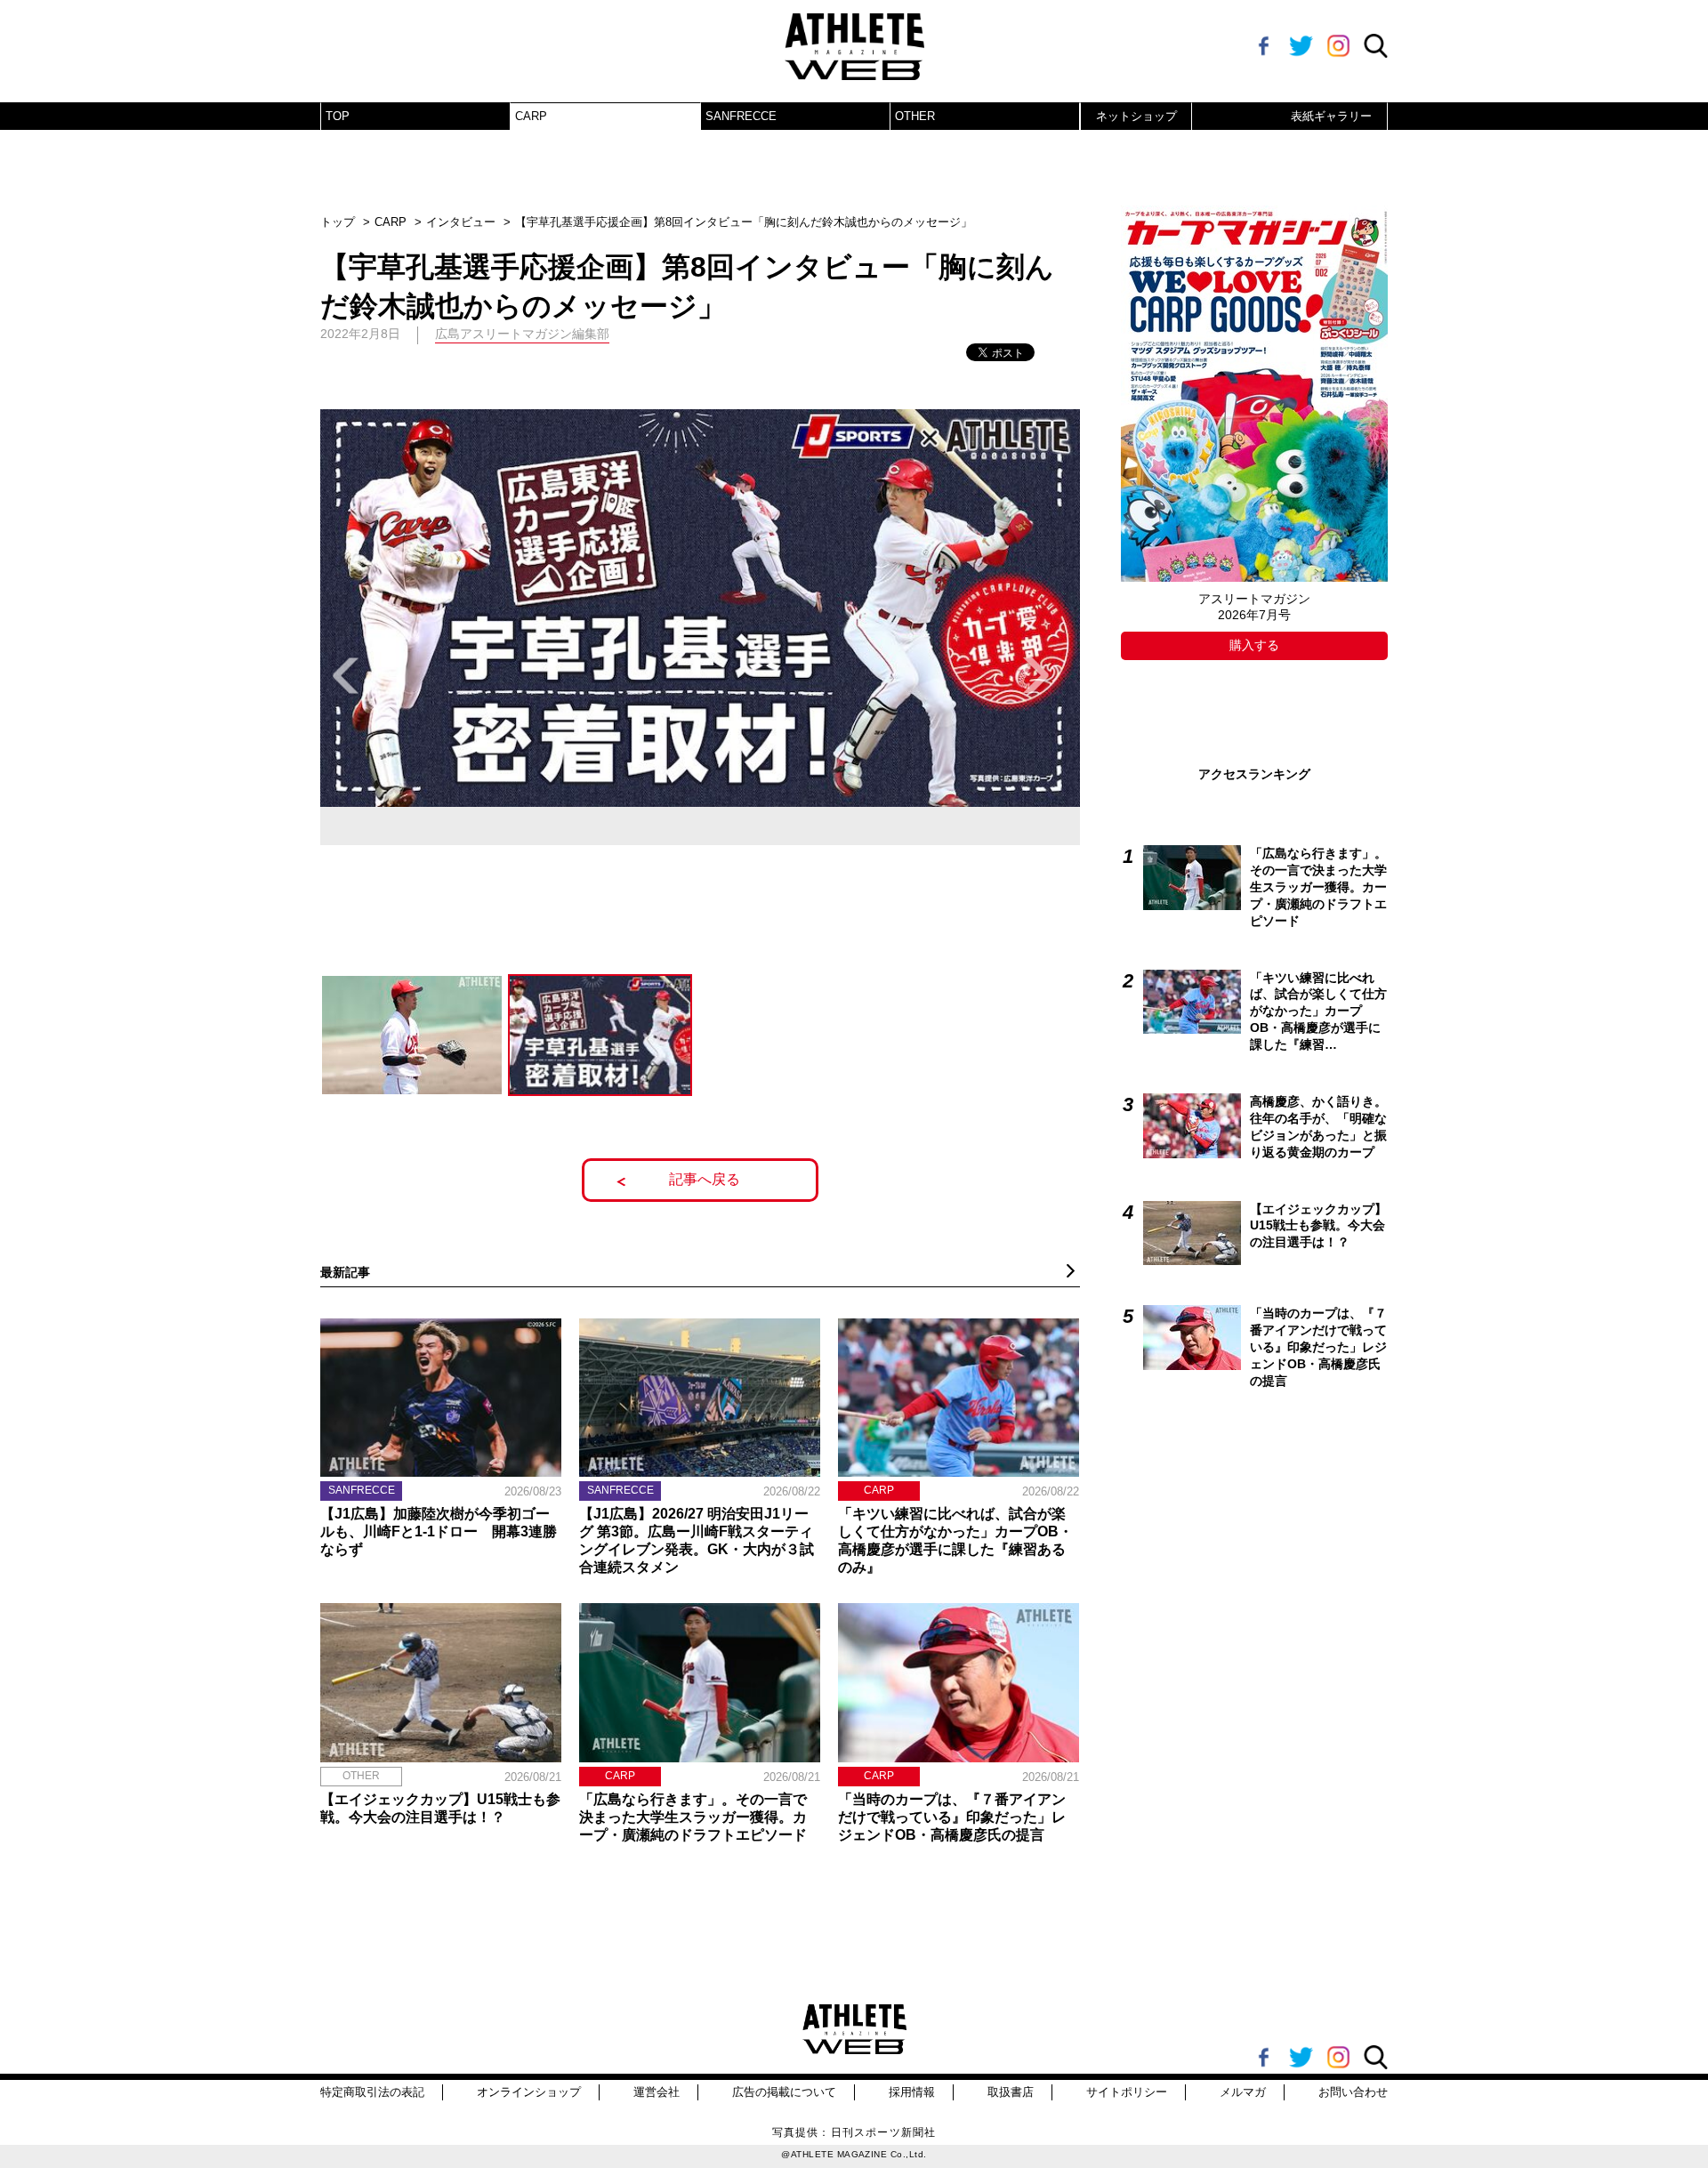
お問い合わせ (1353, 2092)
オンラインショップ (529, 2092)
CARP (531, 116)
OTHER (915, 116)
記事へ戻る (705, 1179)
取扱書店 (1011, 2092)
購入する (1254, 645)
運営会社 (657, 2092)
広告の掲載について (784, 2092)
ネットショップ (1136, 116)
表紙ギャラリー (1331, 116)
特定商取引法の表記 (372, 2092)
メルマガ (1243, 2092)
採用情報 (912, 2092)
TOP (338, 116)
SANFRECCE (741, 116)
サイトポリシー (1127, 2092)
